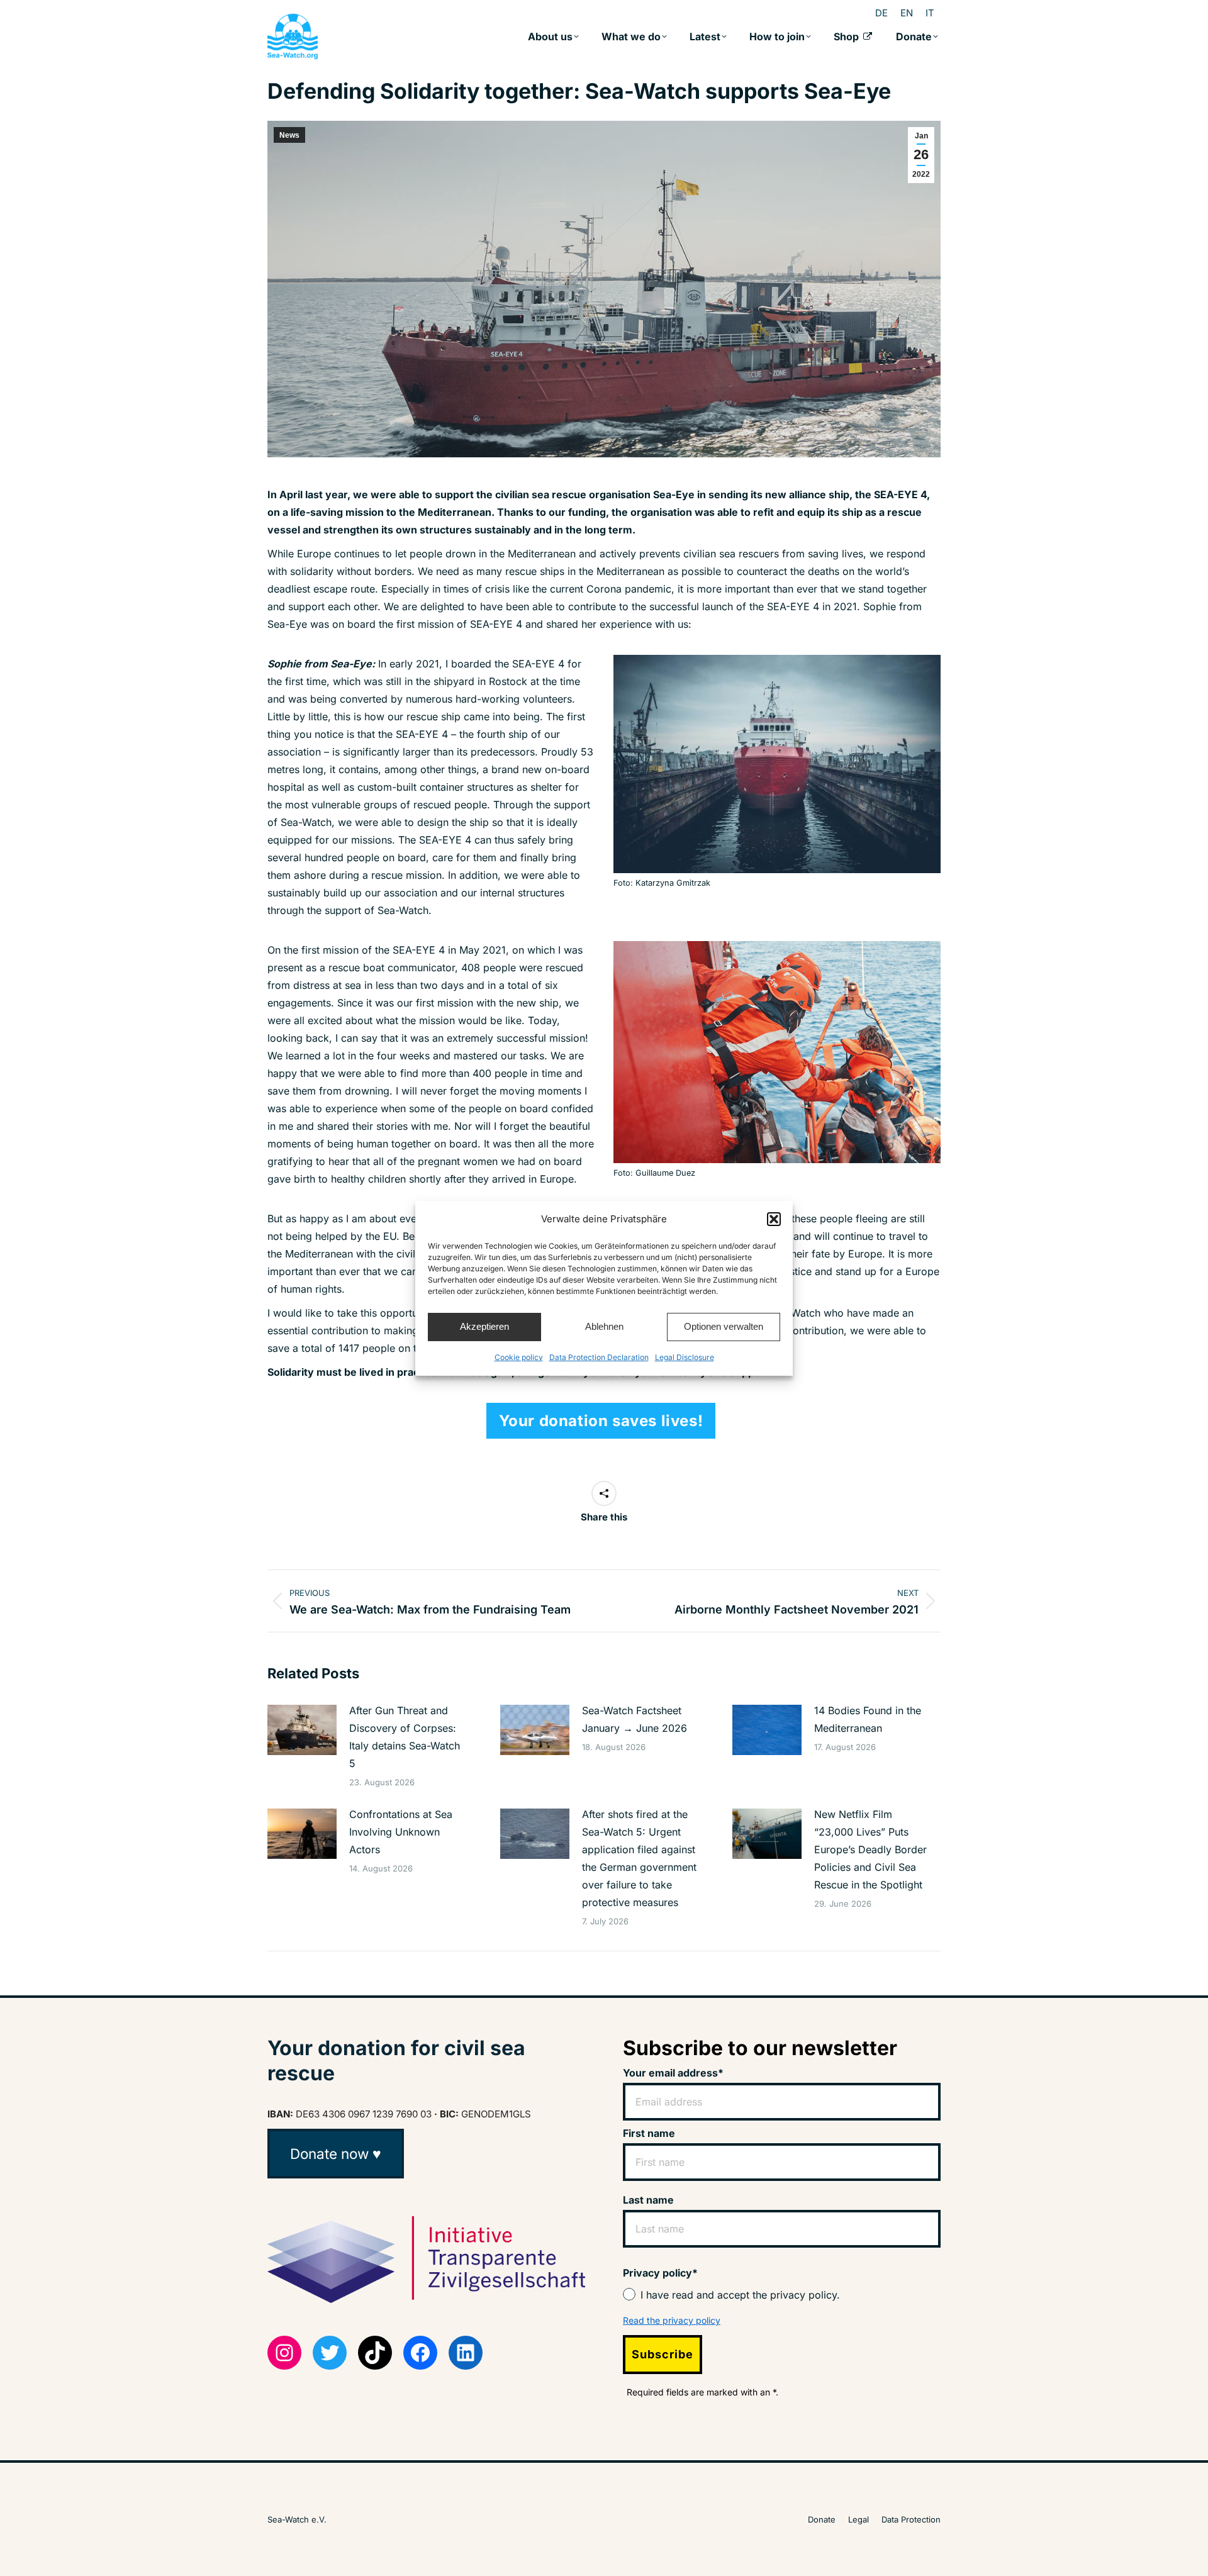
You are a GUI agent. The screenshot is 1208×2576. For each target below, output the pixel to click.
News (289, 135)
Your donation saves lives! (601, 1421)
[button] (774, 1219)
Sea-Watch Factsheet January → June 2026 (635, 1719)
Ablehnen (604, 1326)
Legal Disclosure (685, 1357)
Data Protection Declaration (599, 1357)
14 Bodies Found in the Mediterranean (868, 1719)
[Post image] (302, 1730)
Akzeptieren (484, 1326)
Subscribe (663, 2354)
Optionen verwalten (724, 1326)
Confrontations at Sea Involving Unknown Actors (401, 1832)
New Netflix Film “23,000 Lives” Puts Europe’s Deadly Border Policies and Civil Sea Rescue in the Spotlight (870, 1849)
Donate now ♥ (336, 2154)
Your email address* (673, 2073)
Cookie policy (519, 1357)
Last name (648, 2200)
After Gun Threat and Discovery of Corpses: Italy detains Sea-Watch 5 (405, 1737)
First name (649, 2133)
